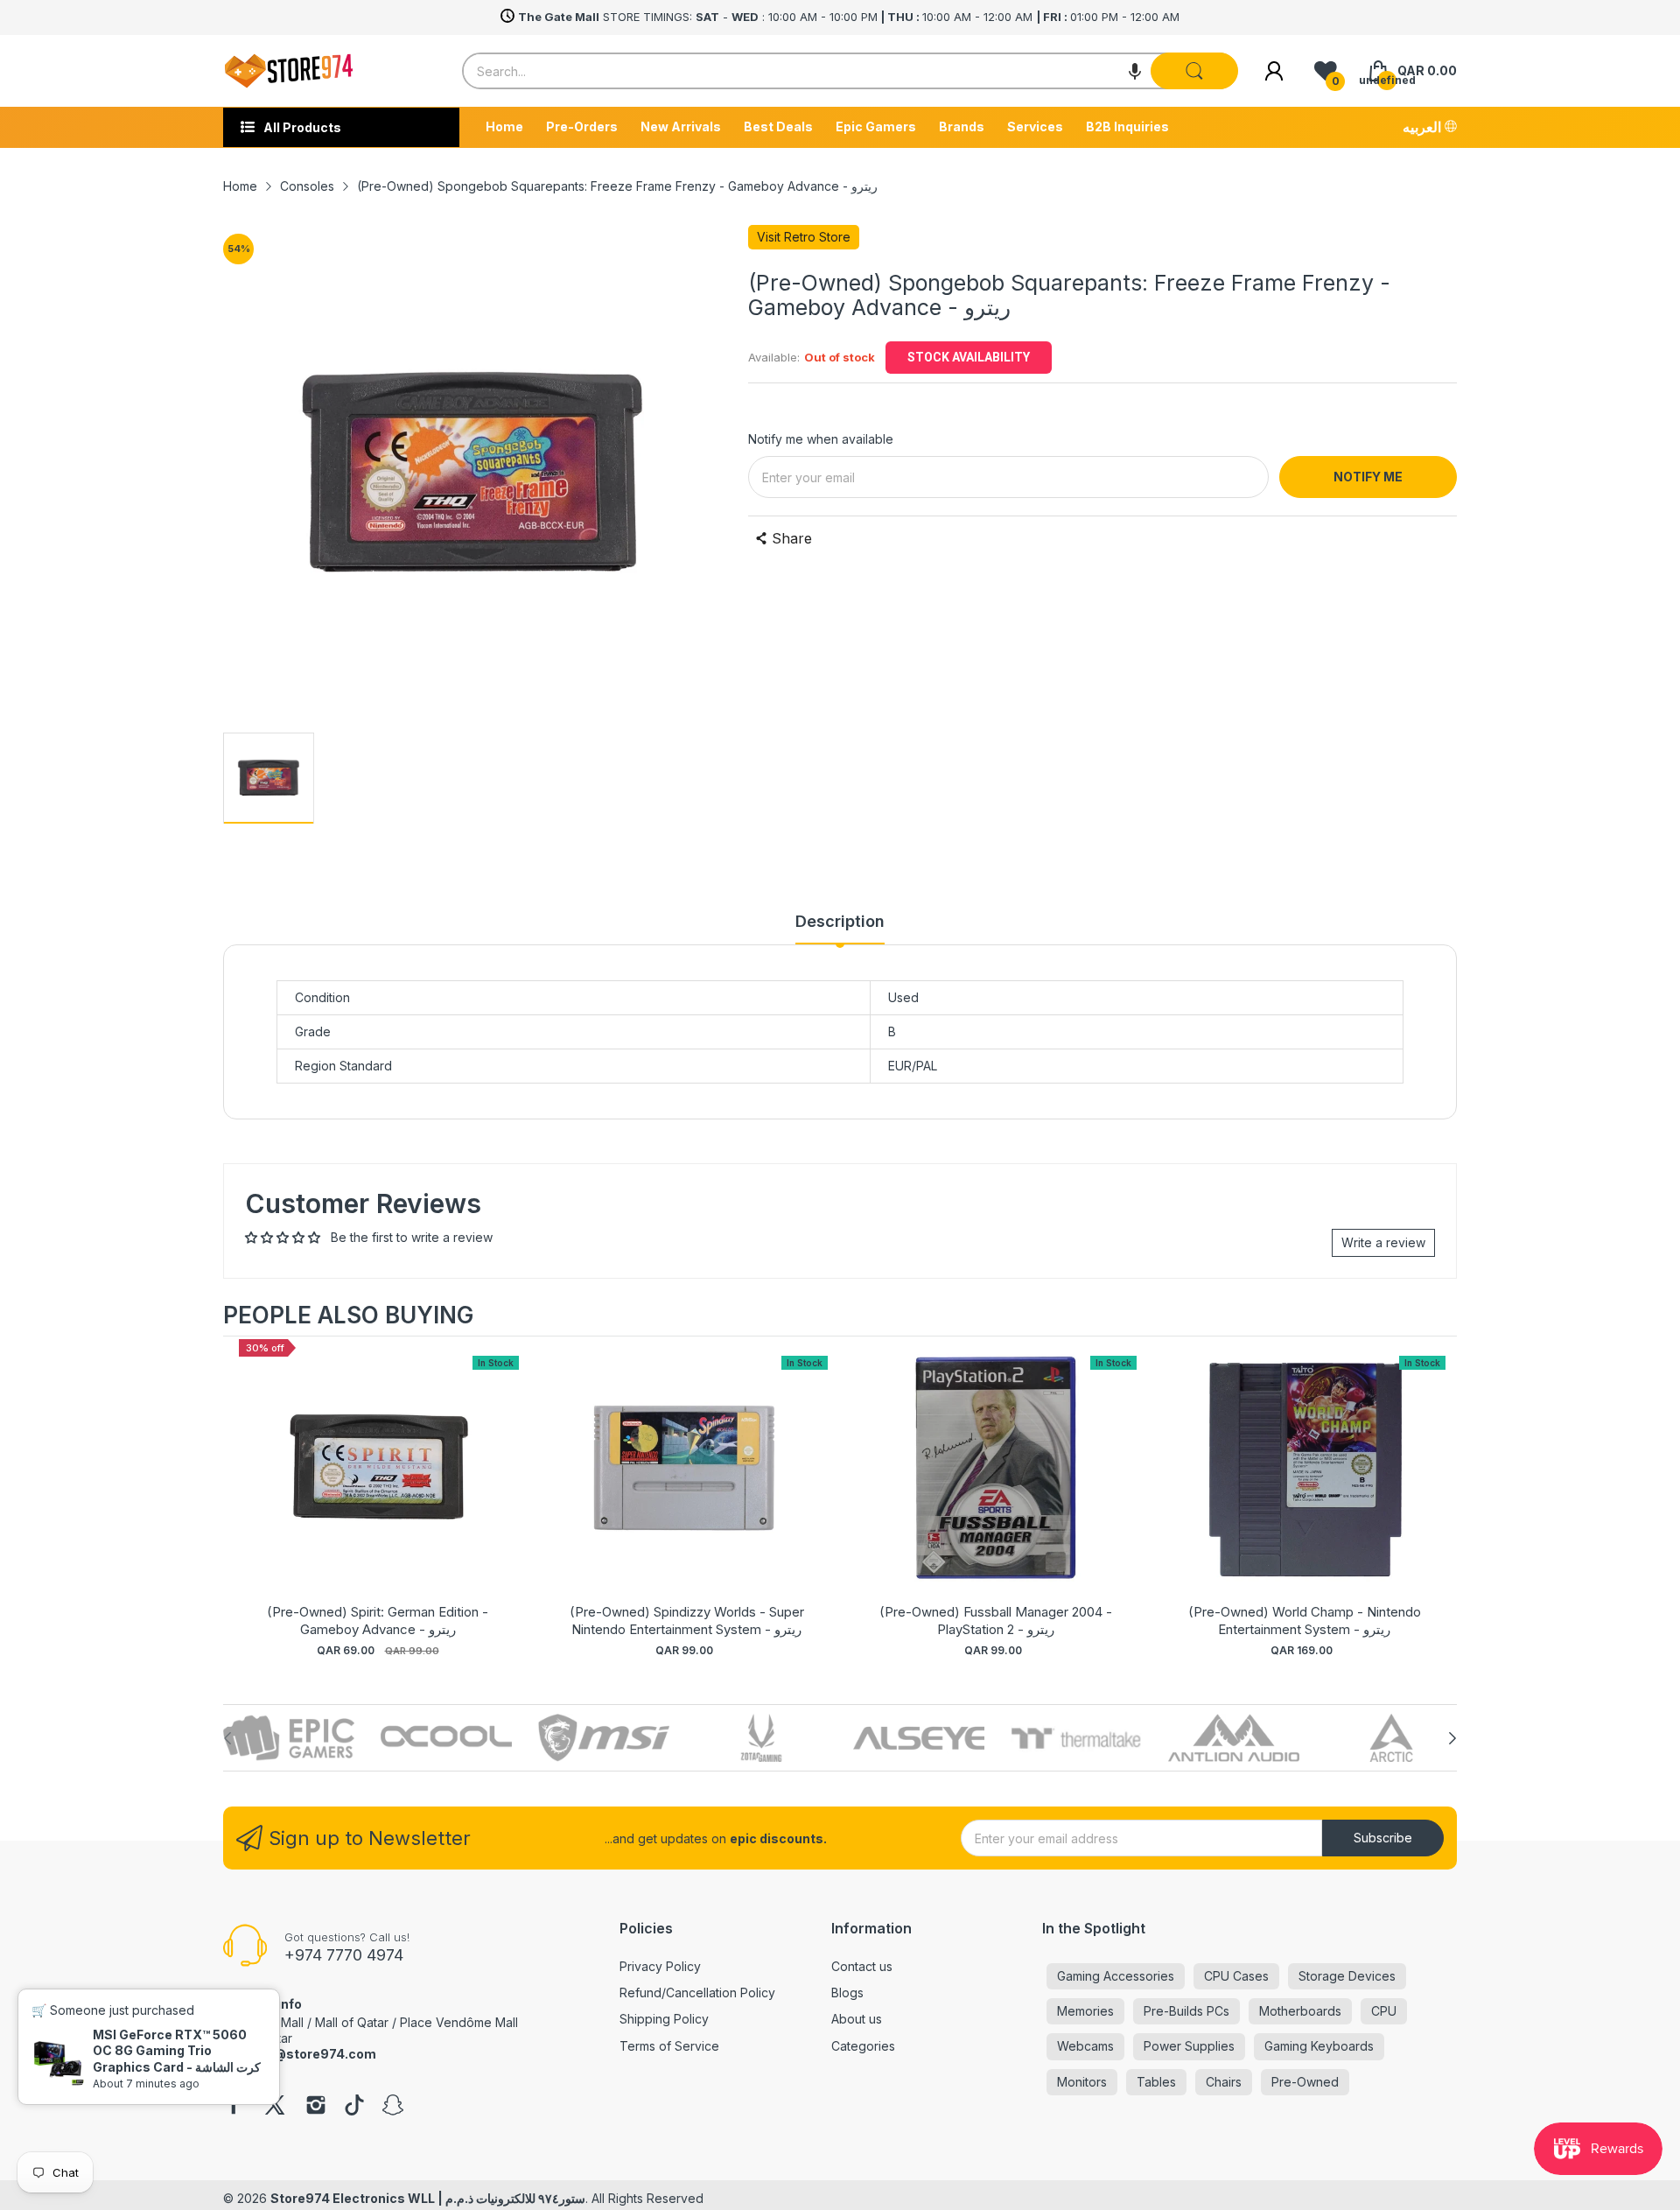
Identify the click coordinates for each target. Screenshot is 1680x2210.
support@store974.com (300, 2054)
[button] (1135, 71)
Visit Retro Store (804, 237)
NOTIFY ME (1368, 477)
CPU (1384, 2011)
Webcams (1085, 2046)
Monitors (1082, 2082)
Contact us (862, 1966)
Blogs (847, 1993)
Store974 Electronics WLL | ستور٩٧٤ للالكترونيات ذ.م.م (428, 2198)
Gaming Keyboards (1319, 2046)
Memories (1085, 2011)
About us (857, 2019)
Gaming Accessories (1116, 1976)
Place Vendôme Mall (459, 2022)
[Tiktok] (354, 2107)
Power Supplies (1189, 2046)
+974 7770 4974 (344, 1955)
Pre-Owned (1305, 2082)
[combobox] (850, 71)
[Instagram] (316, 2107)
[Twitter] (275, 2107)
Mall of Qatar (352, 2022)
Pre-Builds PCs (1186, 2011)
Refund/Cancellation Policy (697, 1993)
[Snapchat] (393, 2107)
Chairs (1224, 2082)
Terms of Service (669, 2046)
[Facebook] (234, 2107)
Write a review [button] (1383, 1242)
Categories (863, 2046)
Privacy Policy (660, 1966)
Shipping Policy (664, 2019)
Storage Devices (1347, 1976)
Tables (1156, 2082)
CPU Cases (1236, 1976)
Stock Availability (969, 357)
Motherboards (1300, 2011)
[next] (1439, 1499)
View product (378, 1486)
